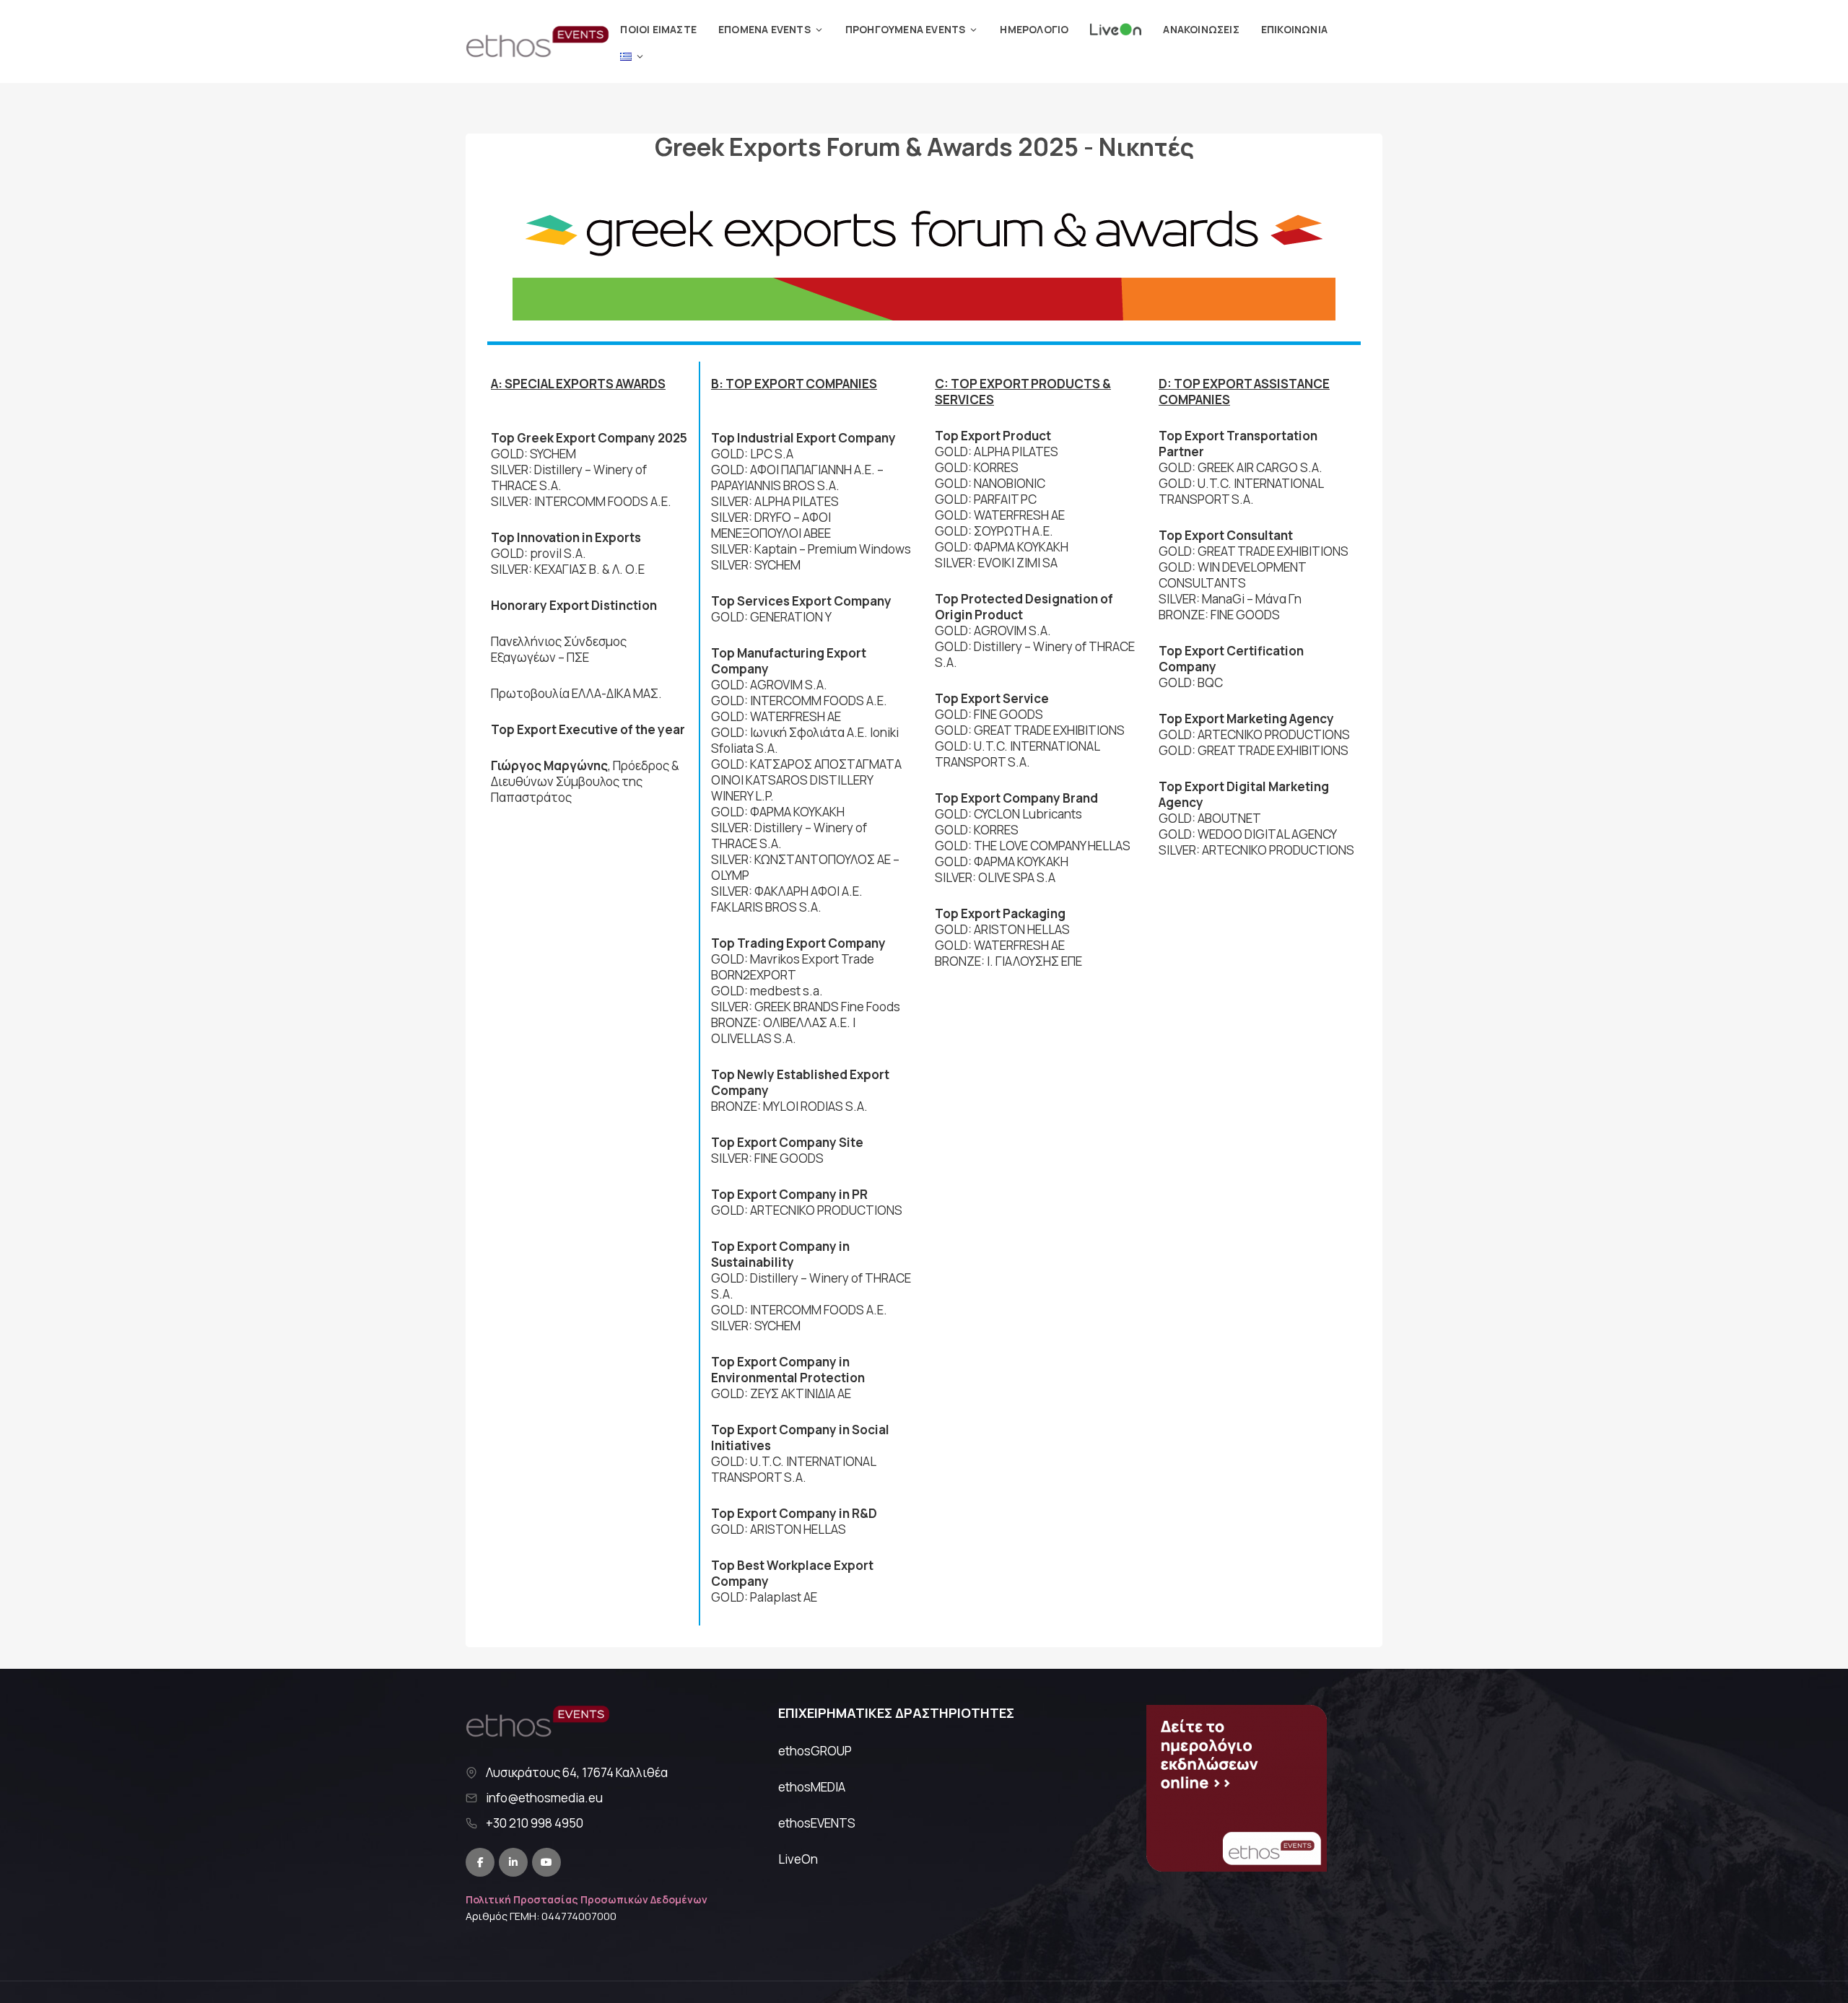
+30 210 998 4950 (535, 1823)
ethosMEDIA (812, 1787)
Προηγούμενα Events (906, 29)
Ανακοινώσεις (1201, 29)
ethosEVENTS (817, 1823)
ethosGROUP (815, 1751)
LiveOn (798, 1859)
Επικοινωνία (1294, 29)
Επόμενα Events (764, 29)
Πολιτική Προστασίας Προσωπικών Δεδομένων (587, 1899)
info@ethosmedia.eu (544, 1798)
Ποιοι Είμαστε (658, 29)
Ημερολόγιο (1034, 29)
